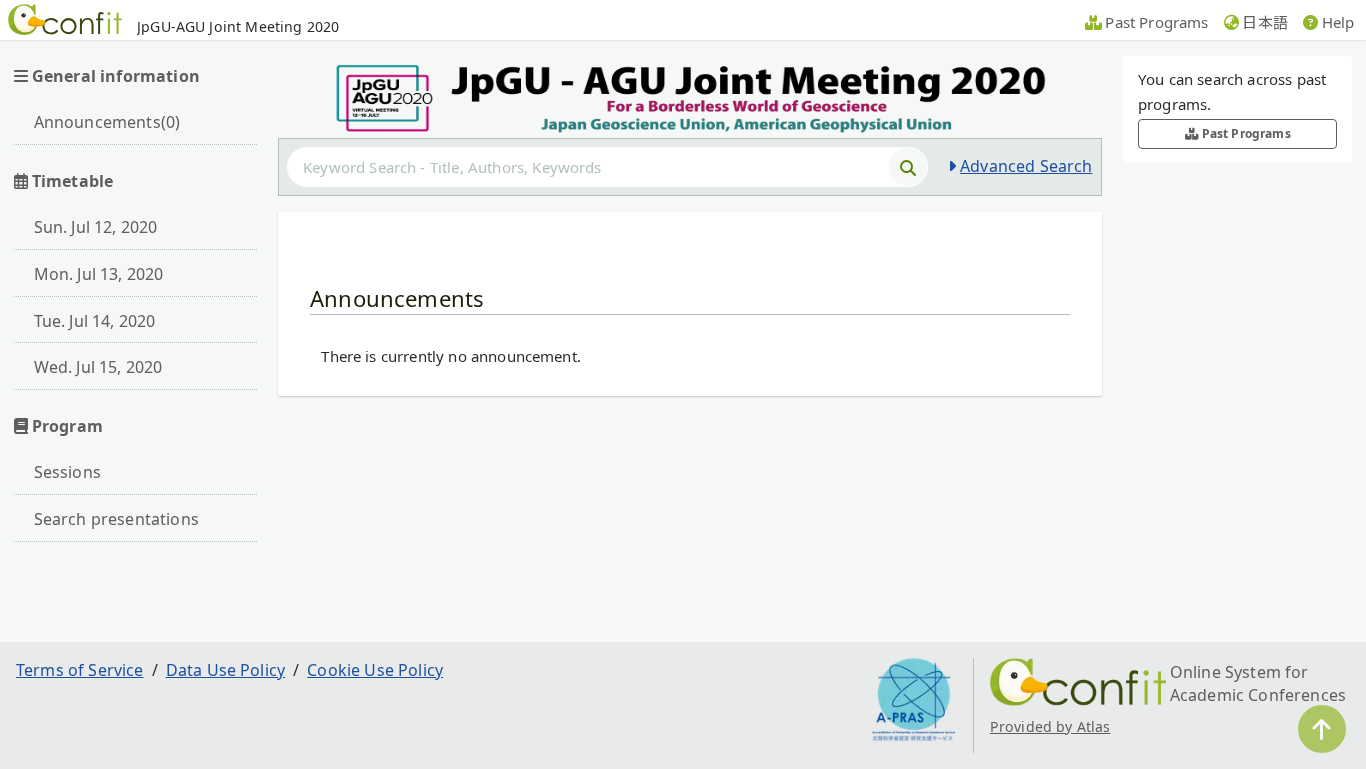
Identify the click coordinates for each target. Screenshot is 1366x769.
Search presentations (116, 519)
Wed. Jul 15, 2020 (98, 367)
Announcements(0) (107, 122)
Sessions (67, 472)
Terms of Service (80, 670)
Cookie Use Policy (375, 670)
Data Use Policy (225, 670)
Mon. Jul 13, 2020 (99, 274)
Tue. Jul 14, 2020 (95, 321)
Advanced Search (1026, 166)
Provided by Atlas (1050, 726)
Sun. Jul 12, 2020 (96, 227)
